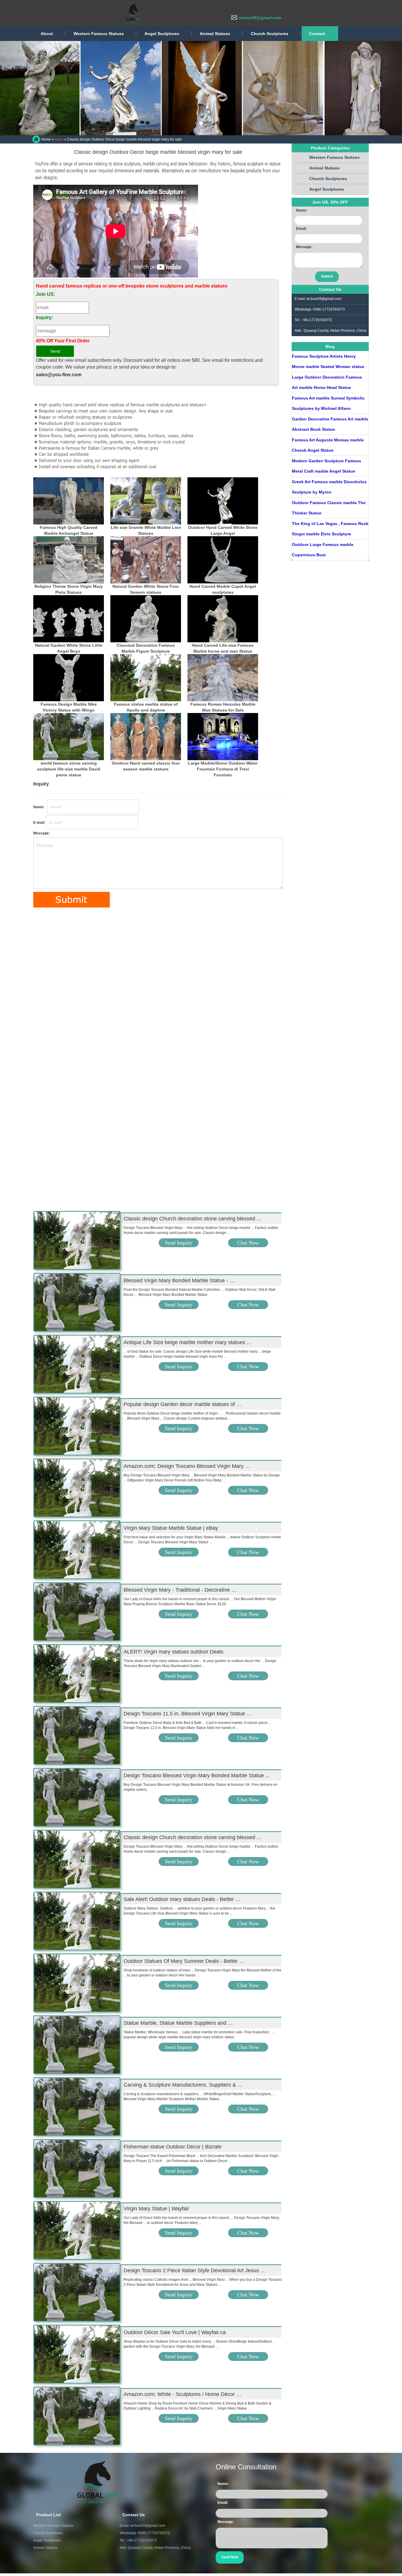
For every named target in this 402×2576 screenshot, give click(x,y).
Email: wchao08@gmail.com (142, 2526)
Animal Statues (215, 34)
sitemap (274, 2570)
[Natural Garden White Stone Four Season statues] (146, 560)
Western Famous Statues (99, 34)
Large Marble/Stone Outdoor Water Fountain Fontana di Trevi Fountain (223, 769)
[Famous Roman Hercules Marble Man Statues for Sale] (223, 678)
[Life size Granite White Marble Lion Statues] (146, 501)
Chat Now (248, 1243)
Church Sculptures (270, 34)
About (47, 34)
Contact (317, 34)
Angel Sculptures (162, 34)
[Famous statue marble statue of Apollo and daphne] (146, 678)
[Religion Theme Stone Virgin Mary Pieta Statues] (69, 560)
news (59, 139)
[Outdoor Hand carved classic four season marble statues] (146, 737)
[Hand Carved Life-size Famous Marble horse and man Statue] (223, 619)
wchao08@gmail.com (260, 18)
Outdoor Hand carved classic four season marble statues (146, 766)
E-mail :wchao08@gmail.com (318, 299)
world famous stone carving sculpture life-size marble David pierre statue (69, 769)
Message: (41, 833)
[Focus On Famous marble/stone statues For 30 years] (88, 13)
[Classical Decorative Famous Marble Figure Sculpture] (146, 619)
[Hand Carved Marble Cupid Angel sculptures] (223, 560)
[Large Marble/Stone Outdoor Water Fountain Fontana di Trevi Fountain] (223, 737)
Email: (301, 229)
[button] (30, 88)
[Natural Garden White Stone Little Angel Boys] (69, 619)
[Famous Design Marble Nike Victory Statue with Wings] (69, 678)
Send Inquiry (179, 1243)
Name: (40, 807)
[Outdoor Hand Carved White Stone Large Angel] (223, 501)
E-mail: (39, 823)
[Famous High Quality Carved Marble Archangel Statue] (69, 501)
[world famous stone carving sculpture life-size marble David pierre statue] (69, 737)
